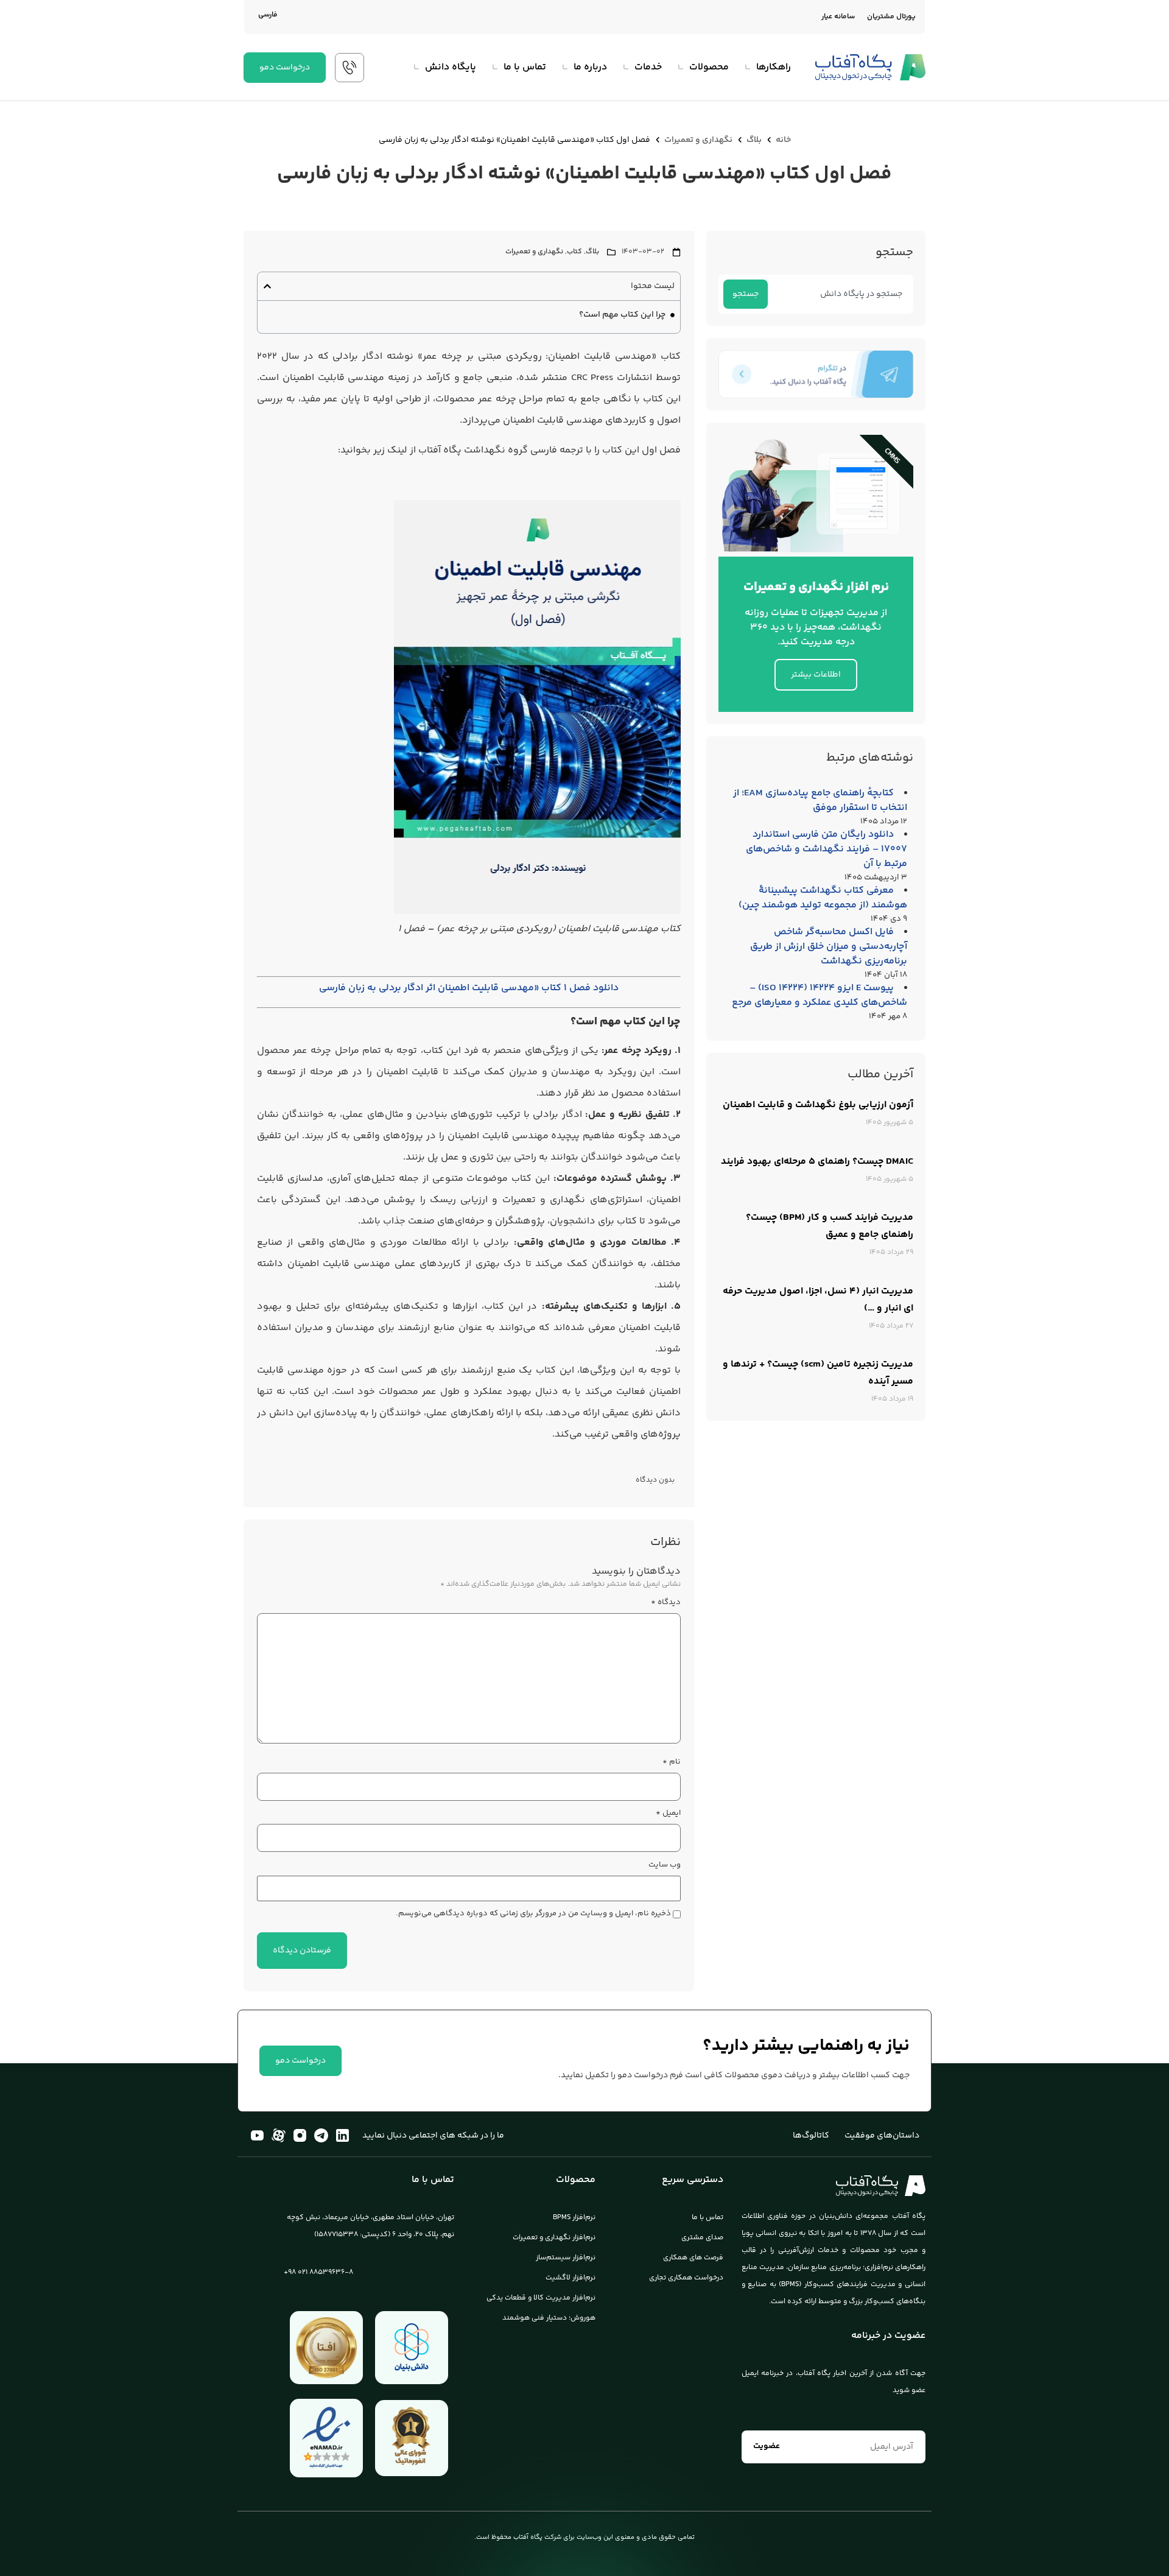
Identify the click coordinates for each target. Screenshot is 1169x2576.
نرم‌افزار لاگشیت (570, 2278)
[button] (267, 286)
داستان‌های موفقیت (882, 2136)
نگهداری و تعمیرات (698, 140)
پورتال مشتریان (891, 17)
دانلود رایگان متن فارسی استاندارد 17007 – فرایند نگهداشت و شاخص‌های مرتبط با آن (827, 849)
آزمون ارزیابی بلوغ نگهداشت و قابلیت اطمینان (818, 1105)
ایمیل (668, 1813)
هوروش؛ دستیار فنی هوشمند (549, 2318)
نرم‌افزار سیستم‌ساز (566, 2258)
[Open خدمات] (625, 68)
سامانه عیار (838, 17)
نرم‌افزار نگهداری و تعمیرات (554, 2238)
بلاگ (754, 140)
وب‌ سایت (665, 1865)
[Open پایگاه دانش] (416, 68)
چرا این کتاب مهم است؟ (622, 315)
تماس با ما (707, 2218)
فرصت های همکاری (693, 2258)
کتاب (574, 252)
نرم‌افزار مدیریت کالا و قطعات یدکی (541, 2298)
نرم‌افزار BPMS (574, 2218)
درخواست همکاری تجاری (686, 2278)
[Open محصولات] (680, 68)
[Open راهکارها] (747, 68)
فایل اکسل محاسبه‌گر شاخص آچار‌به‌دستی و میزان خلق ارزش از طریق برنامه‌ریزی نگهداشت (829, 947)
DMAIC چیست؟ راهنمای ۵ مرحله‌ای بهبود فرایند (817, 1162)
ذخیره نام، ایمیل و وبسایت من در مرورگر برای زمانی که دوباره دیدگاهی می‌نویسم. (533, 1914)
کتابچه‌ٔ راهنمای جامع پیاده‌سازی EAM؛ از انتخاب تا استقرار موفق (820, 801)
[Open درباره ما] (564, 68)
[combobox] (838, 294)
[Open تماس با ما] (494, 68)
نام (672, 1762)
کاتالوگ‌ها (811, 2136)
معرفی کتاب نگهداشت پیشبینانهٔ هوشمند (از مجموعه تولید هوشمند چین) (823, 898)
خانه (783, 140)
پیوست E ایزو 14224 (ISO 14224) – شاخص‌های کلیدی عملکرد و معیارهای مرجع (820, 995)
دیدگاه (666, 1603)
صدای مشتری (702, 2238)
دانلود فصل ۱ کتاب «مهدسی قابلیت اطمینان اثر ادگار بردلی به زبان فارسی (469, 988)
